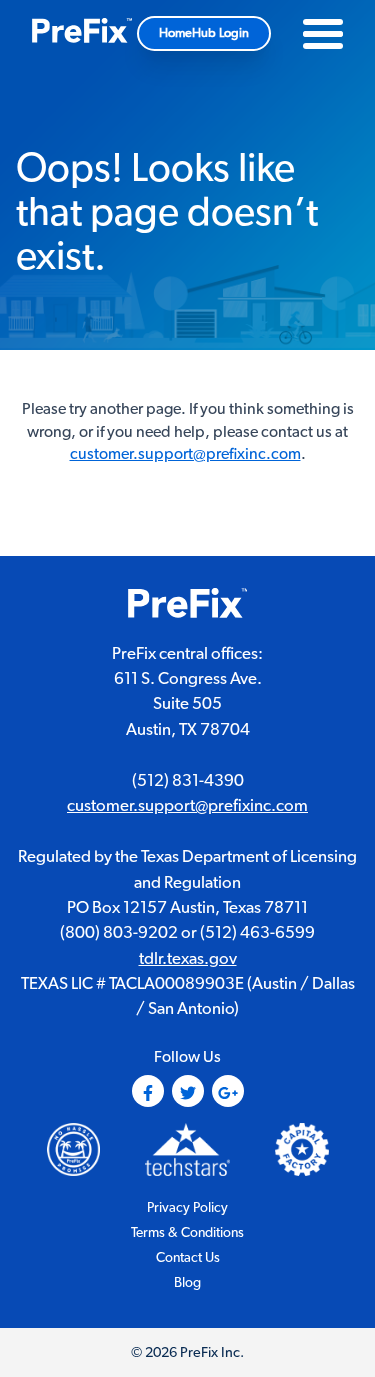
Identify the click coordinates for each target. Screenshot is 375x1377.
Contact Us (188, 1258)
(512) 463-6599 (257, 933)
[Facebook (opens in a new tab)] (148, 1091)
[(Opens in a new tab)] (187, 1149)
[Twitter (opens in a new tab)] (188, 1091)
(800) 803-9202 (119, 933)
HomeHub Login (204, 33)
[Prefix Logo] (188, 606)
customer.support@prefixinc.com (185, 454)
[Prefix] (82, 33)
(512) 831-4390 (188, 781)
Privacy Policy (187, 1208)
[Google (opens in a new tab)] (228, 1091)
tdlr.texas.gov (188, 959)
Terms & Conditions (187, 1233)
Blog (187, 1283)
